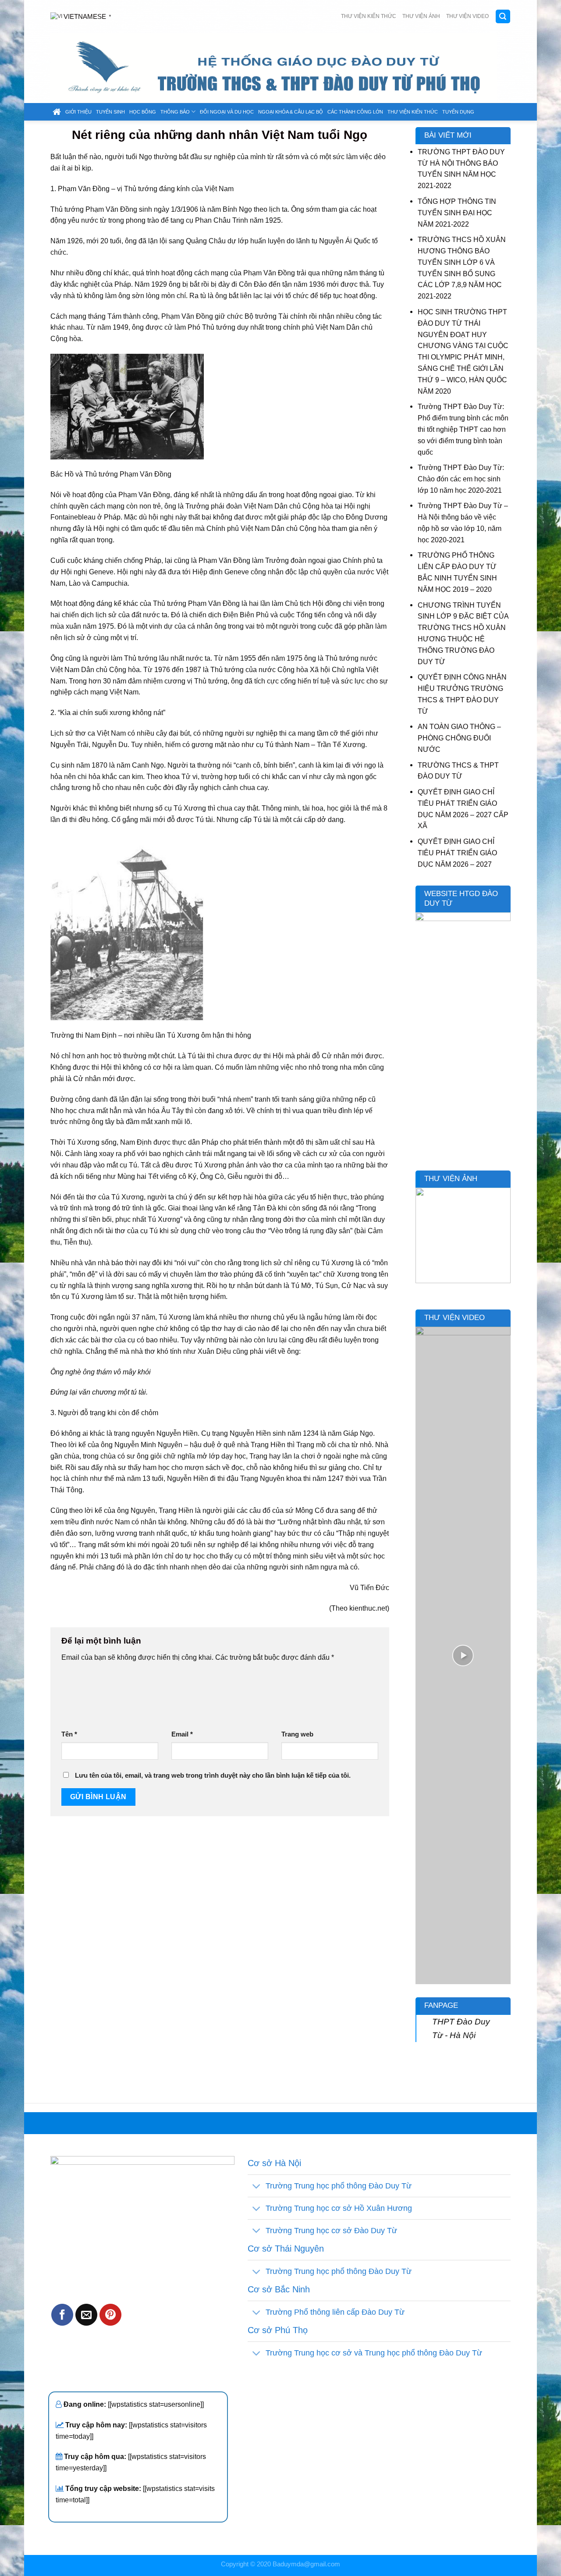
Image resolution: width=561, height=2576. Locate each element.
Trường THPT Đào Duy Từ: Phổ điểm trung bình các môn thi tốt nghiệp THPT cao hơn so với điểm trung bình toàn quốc (463, 429)
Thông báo (175, 112)
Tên (69, 1734)
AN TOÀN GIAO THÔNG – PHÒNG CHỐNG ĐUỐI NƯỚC (459, 738)
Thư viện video (467, 16)
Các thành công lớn (355, 112)
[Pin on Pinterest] (110, 2315)
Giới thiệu (78, 112)
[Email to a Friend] (86, 2315)
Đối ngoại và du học (227, 112)
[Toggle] (256, 2187)
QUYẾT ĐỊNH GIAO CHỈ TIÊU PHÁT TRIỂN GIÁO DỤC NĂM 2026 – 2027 (457, 853)
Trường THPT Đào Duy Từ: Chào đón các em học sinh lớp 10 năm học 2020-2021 (461, 479)
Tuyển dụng (458, 112)
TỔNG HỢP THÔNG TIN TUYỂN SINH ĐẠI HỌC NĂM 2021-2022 (457, 213)
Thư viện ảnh (421, 16)
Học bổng (143, 112)
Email (182, 1734)
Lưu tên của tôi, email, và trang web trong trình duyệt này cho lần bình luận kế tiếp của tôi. (213, 1775)
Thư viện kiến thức (369, 16)
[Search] (503, 16)
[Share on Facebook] (62, 2315)
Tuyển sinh (110, 112)
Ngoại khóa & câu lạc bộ (291, 112)
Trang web (297, 1734)
